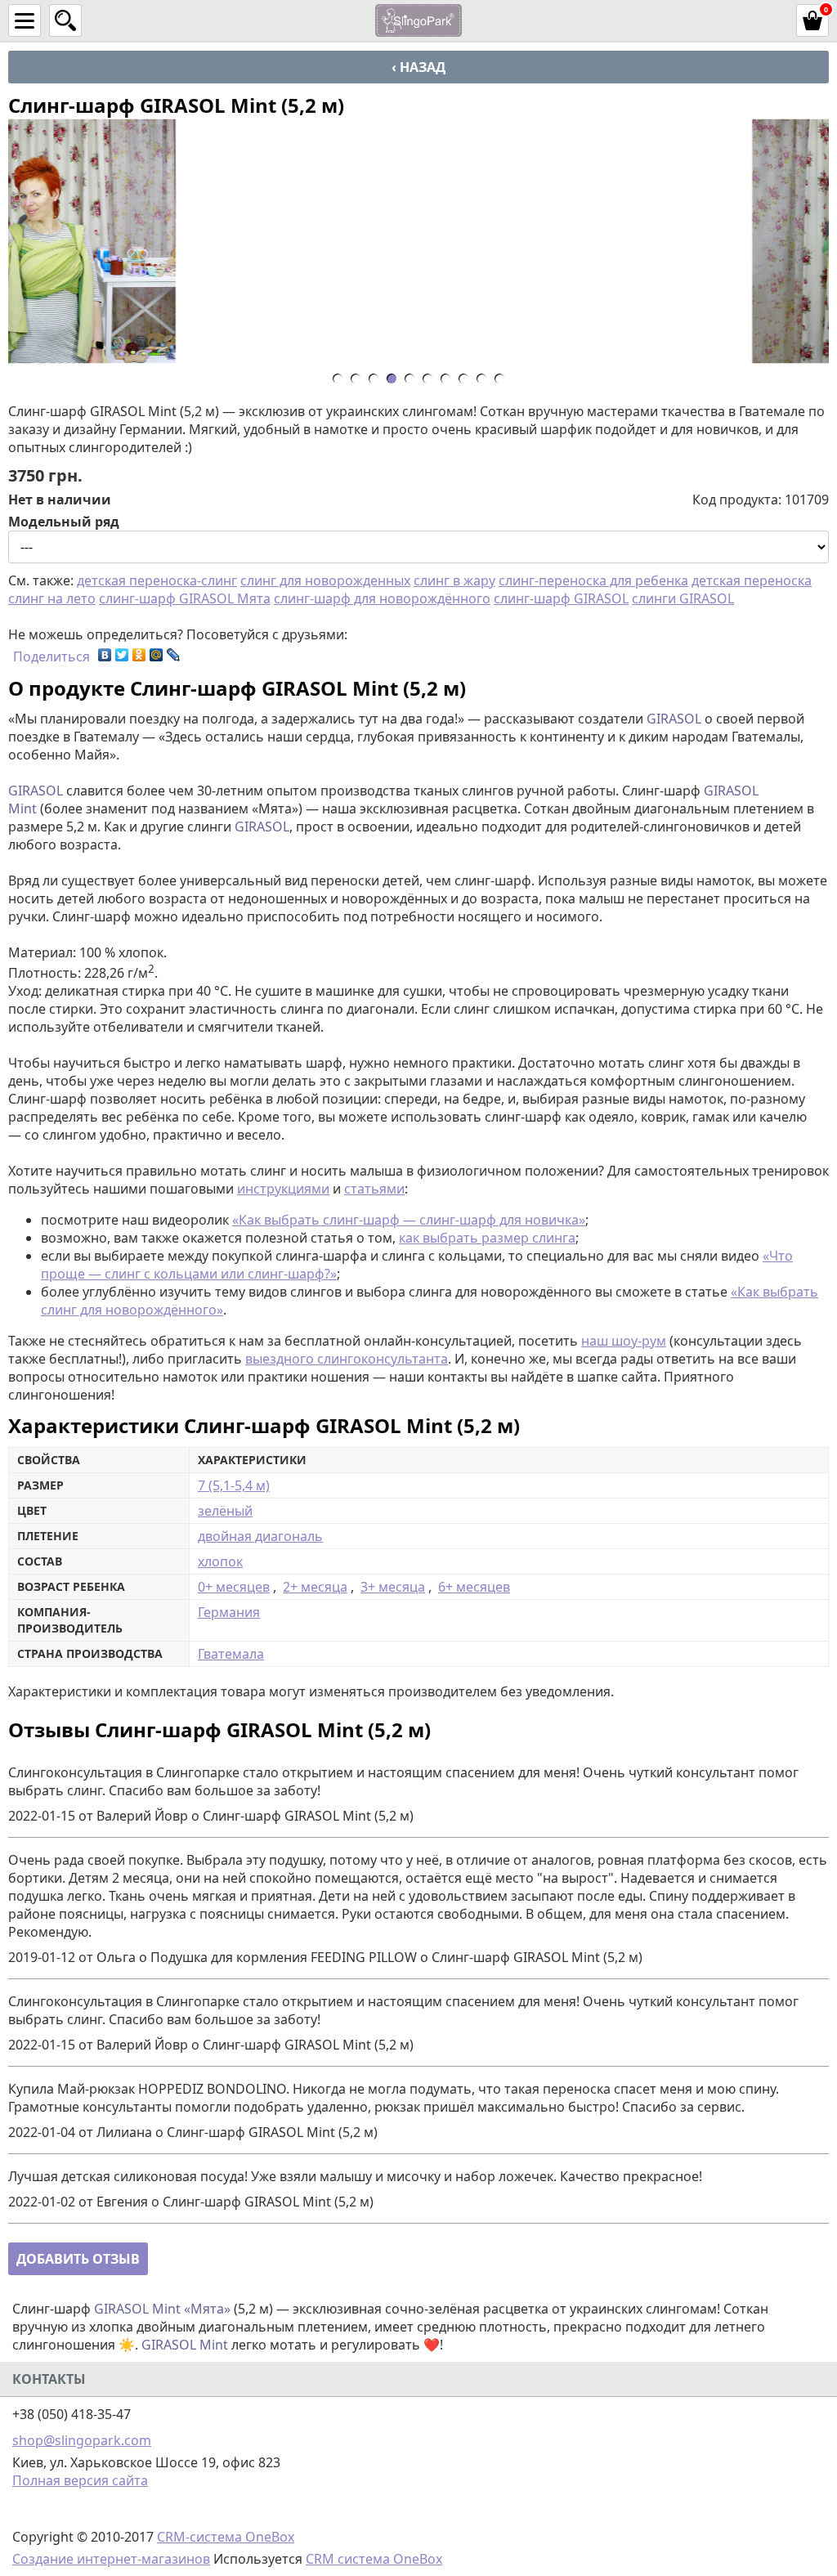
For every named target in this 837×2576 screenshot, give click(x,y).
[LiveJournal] (174, 655)
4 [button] (396, 381)
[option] (418, 241)
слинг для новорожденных (325, 580)
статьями (374, 1189)
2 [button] (360, 381)
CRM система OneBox (374, 2559)
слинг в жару (454, 580)
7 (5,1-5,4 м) (234, 1485)
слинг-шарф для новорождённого (382, 598)
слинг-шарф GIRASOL (561, 598)
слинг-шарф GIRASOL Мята (185, 598)
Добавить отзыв (78, 2259)
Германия (229, 1612)
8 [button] (468, 381)
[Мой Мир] (157, 655)
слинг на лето (52, 598)
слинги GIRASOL (683, 598)
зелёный (225, 1511)
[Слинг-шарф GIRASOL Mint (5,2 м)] (418, 241)
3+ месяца (393, 1587)
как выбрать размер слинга (487, 1238)
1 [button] (342, 381)
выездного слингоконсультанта (347, 1359)
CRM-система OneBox (226, 2537)
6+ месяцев (474, 1587)
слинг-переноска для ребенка (593, 580)
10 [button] (504, 381)
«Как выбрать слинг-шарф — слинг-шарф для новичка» (409, 1220)
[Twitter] (122, 655)
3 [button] (378, 381)
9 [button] (486, 381)
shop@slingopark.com (82, 2440)
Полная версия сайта (80, 2480)
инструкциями (283, 1189)
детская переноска (752, 580)
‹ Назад (418, 67)
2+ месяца (315, 1587)
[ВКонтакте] (105, 655)
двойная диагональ (260, 1536)
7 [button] (450, 381)
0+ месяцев (234, 1587)
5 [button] (414, 381)
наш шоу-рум (624, 1341)
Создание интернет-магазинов (111, 2559)
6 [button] (432, 381)
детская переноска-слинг (157, 580)
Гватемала (231, 1654)
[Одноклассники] (139, 655)
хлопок (220, 1561)
